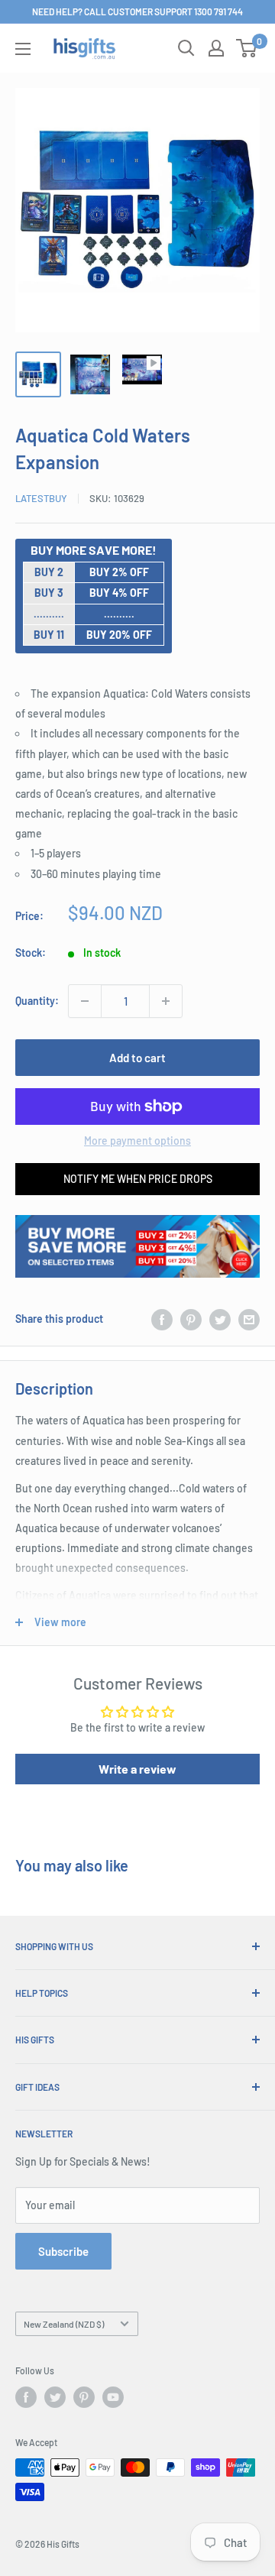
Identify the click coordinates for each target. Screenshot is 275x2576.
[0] (247, 48)
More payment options (137, 1141)
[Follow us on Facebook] (26, 2397)
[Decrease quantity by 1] (85, 1001)
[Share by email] (249, 1319)
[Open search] (186, 48)
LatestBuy (41, 498)
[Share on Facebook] (162, 1319)
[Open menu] (23, 49)
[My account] (216, 48)
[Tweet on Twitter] (220, 1319)
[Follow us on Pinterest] (84, 2397)
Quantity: (37, 1001)
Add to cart (137, 1058)
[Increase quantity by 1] (166, 1001)
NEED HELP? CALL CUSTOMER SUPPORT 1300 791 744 (137, 11)
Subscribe (63, 2251)
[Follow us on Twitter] (55, 2397)
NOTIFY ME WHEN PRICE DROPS (138, 1179)
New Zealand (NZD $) (64, 2324)
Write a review (137, 1769)
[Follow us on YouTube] (113, 2397)
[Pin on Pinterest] (191, 1319)
